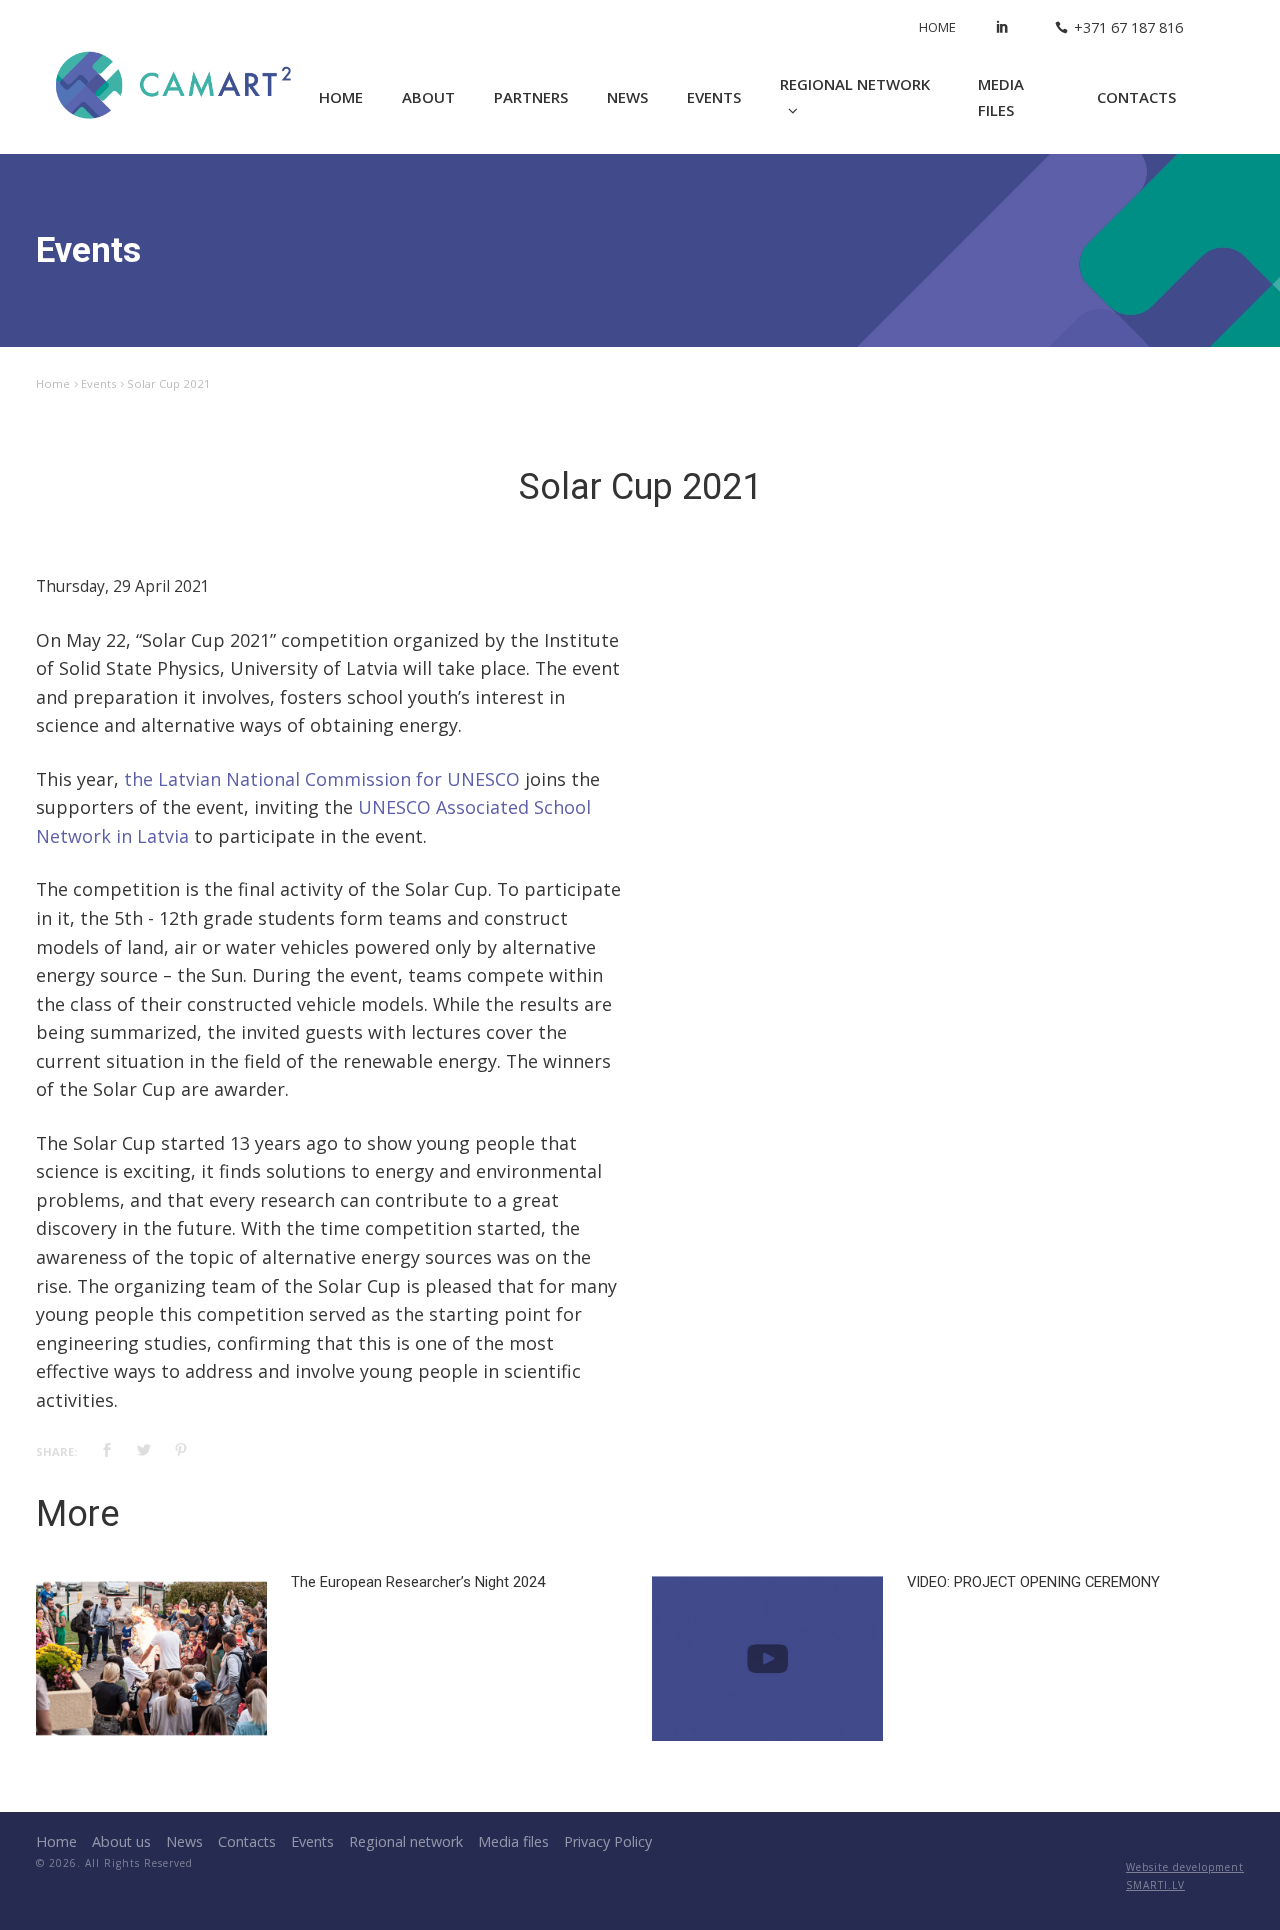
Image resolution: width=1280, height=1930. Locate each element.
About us (121, 1841)
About (428, 97)
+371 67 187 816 (1128, 27)
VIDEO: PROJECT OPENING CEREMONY (1033, 1582)
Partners (531, 97)
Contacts (1136, 97)
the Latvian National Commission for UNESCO (322, 779)
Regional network (855, 84)
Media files (1001, 97)
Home (937, 27)
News (627, 97)
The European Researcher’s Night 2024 (418, 1582)
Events (714, 97)
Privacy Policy (608, 1841)
